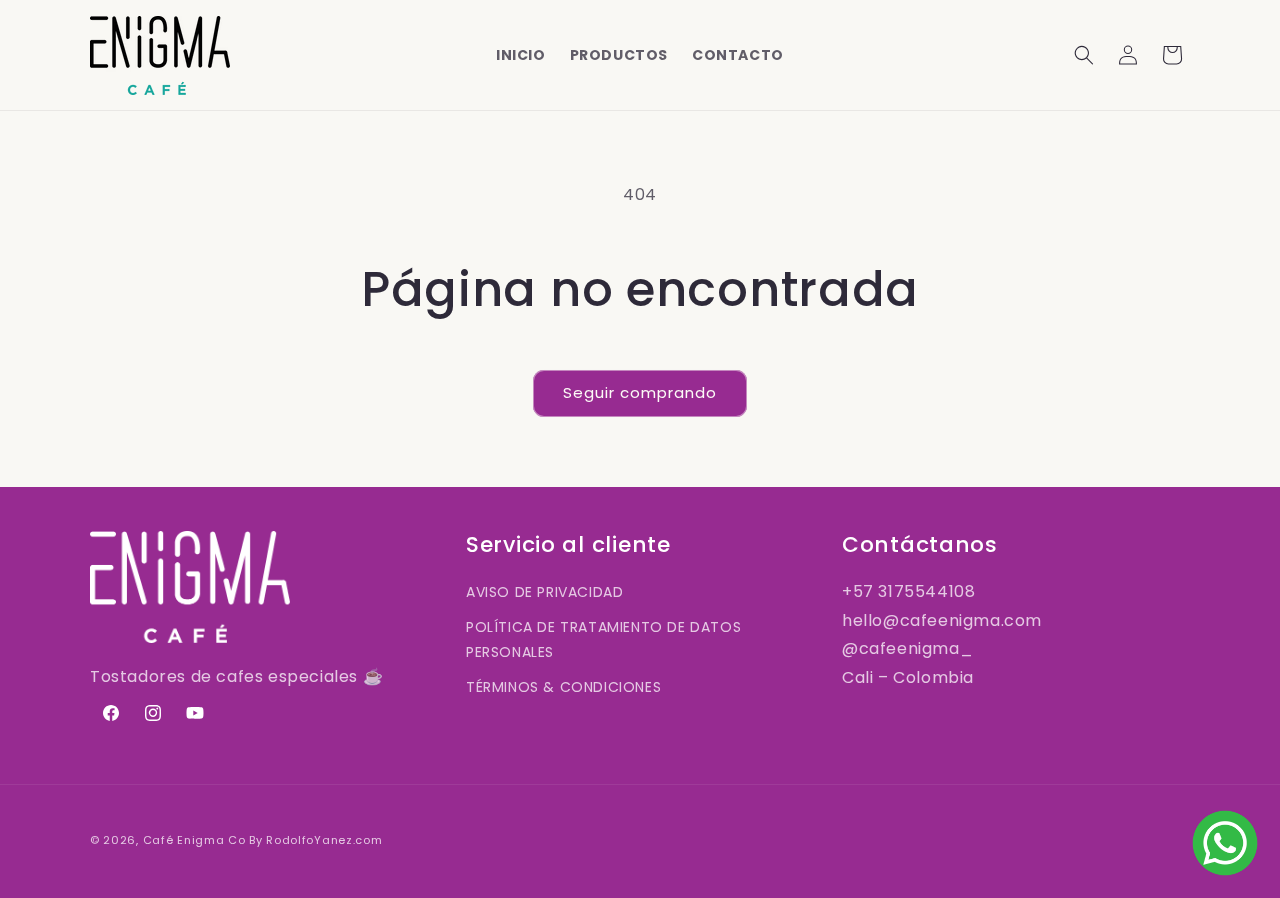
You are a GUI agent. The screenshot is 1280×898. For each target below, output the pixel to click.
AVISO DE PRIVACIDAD (544, 592)
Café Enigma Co (194, 840)
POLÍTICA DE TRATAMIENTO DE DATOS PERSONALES (603, 639)
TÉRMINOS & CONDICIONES (563, 687)
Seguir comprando (640, 392)
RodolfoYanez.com (324, 840)
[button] (1084, 55)
